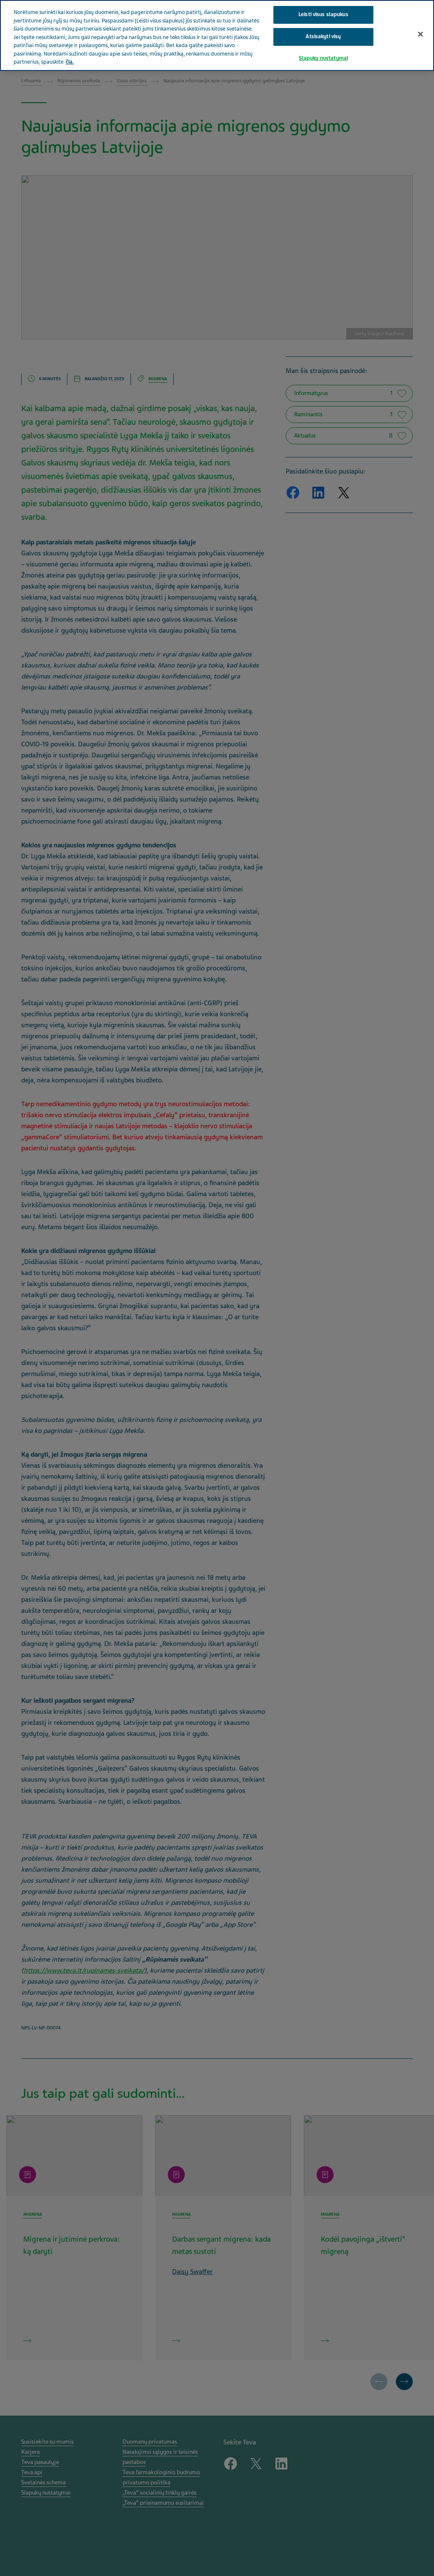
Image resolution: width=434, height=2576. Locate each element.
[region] (217, 35)
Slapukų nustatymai (323, 58)
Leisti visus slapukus (323, 14)
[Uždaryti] (420, 34)
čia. (70, 62)
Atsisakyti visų (323, 36)
